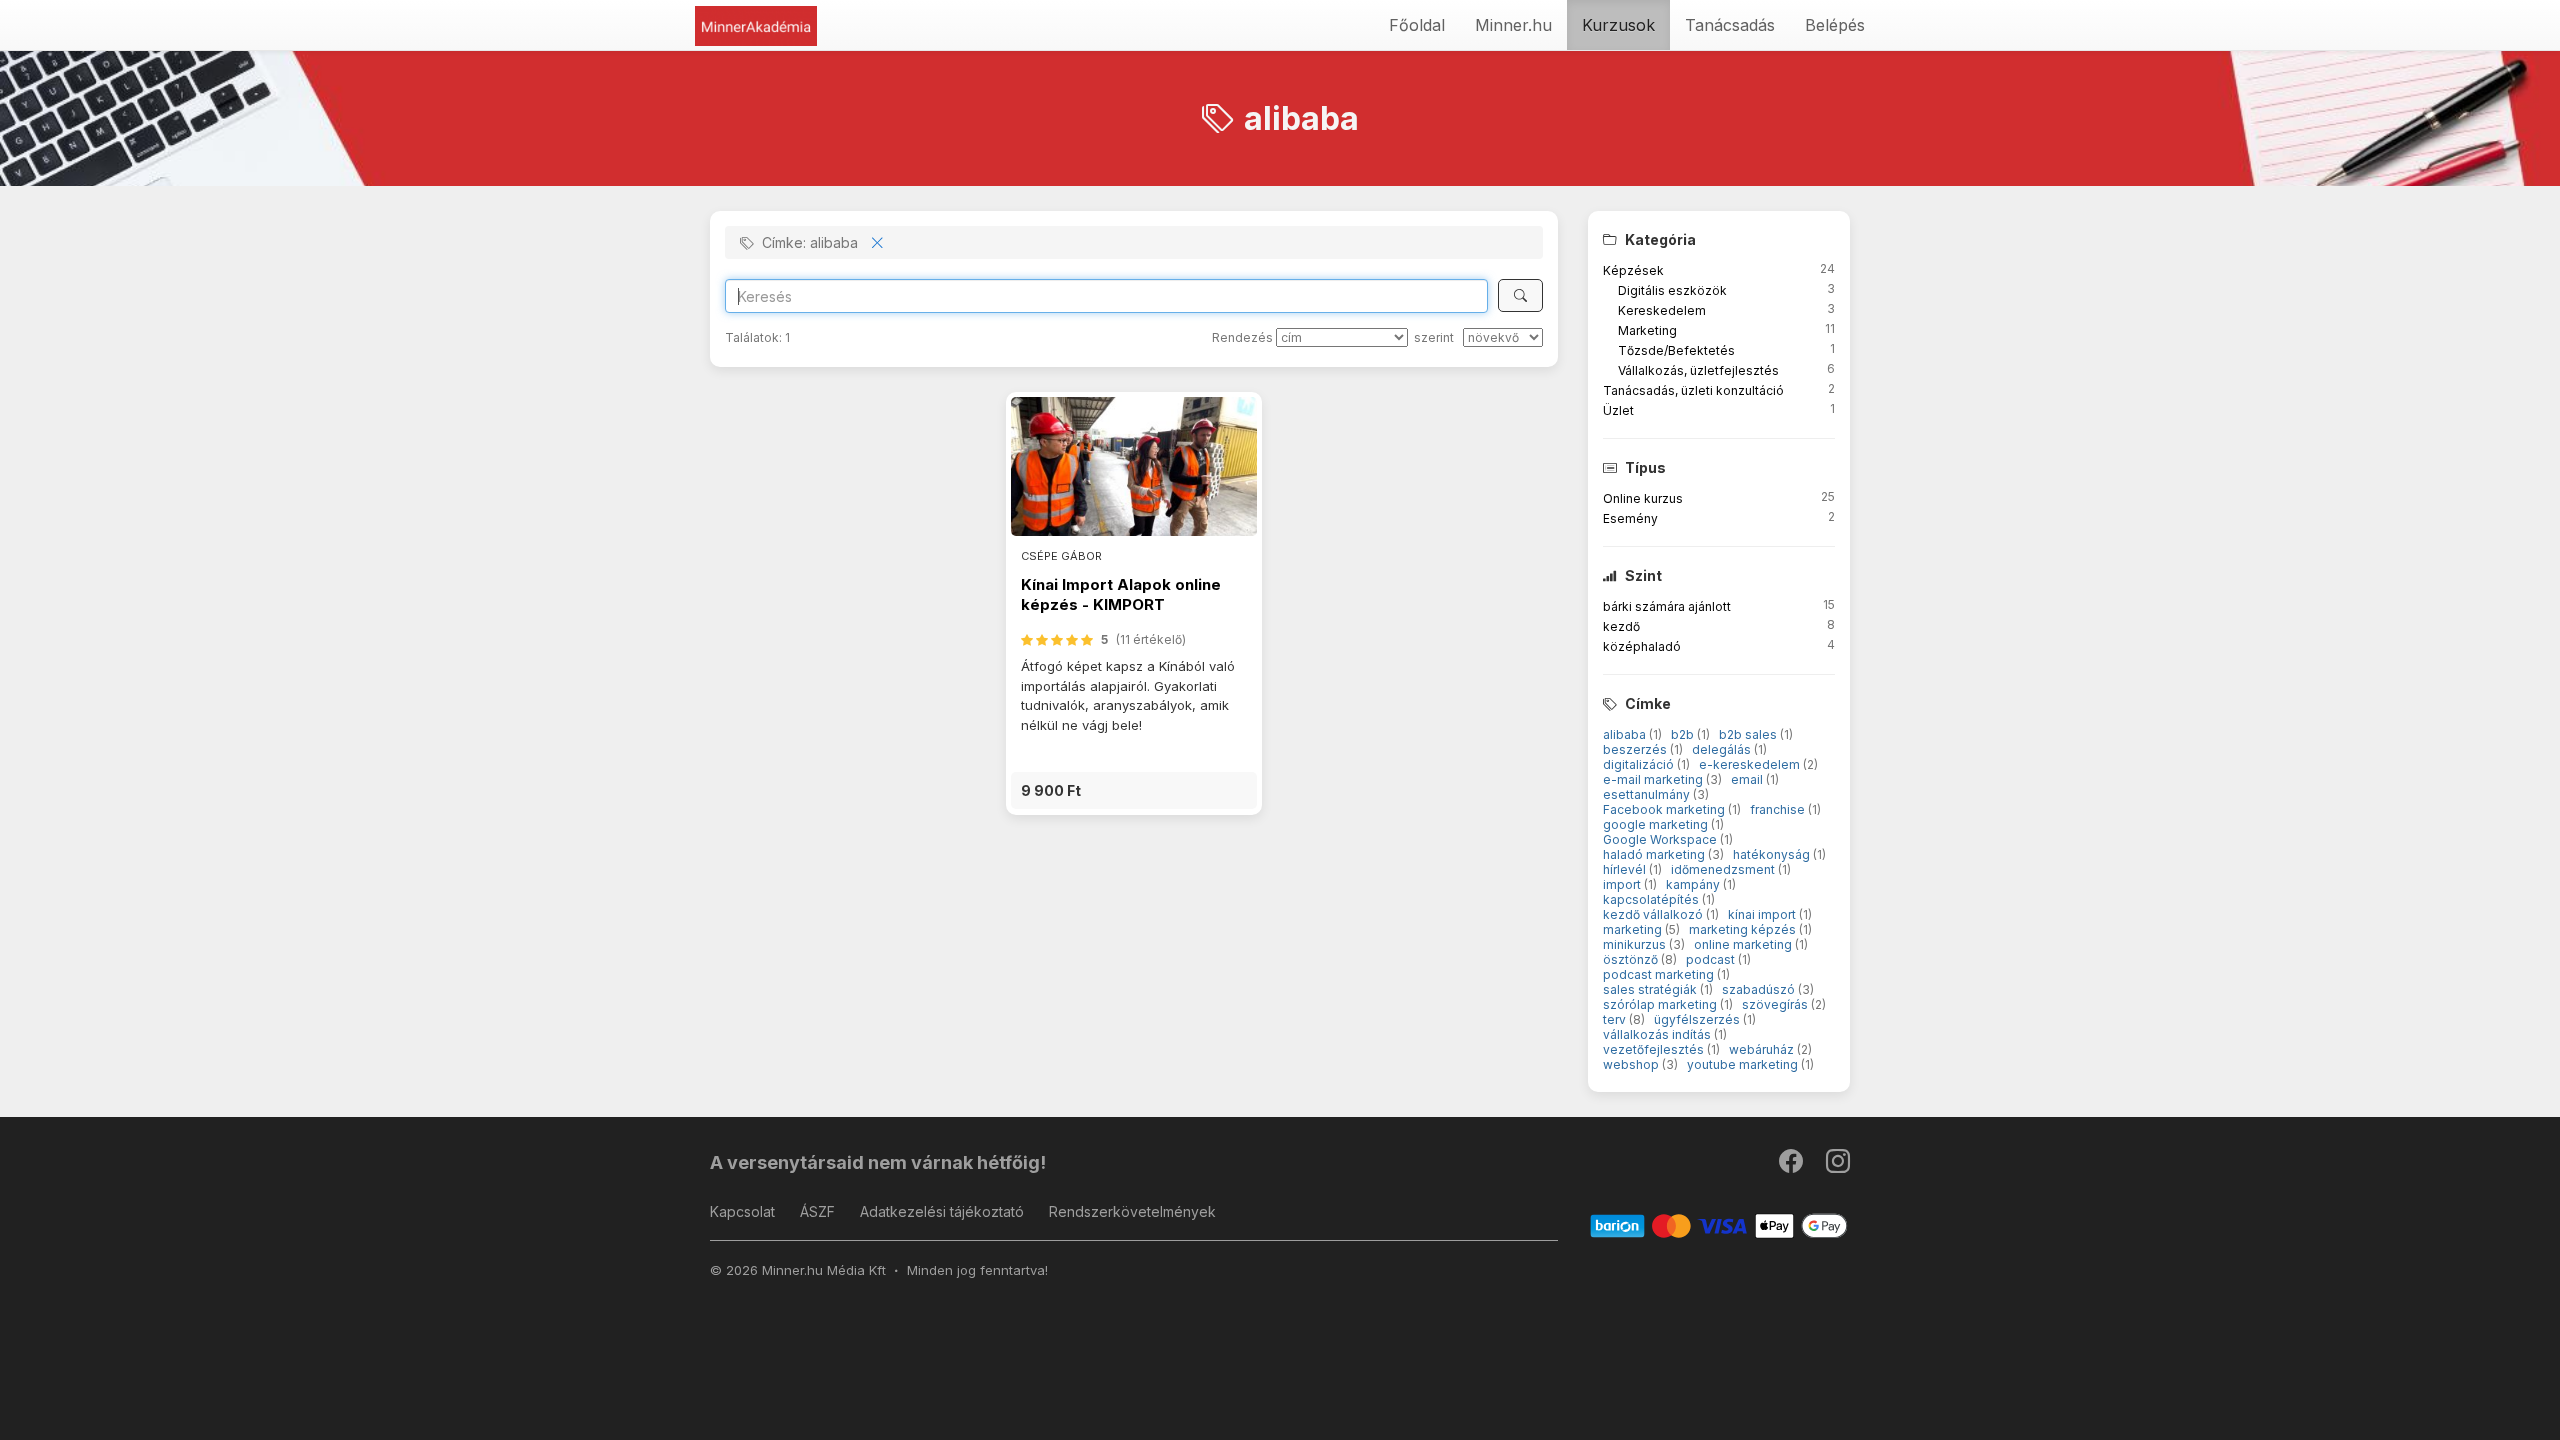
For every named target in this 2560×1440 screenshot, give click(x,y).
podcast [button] (1712, 959)
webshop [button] (1632, 1064)
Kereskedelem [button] (1662, 310)
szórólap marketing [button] (1661, 1004)
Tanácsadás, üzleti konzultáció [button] (1693, 390)
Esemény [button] (1630, 518)
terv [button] (1616, 1019)
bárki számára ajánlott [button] (1667, 606)
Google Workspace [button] (1661, 839)
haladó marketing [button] (1655, 854)
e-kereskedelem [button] (1751, 764)
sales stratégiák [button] (1651, 989)
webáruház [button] (1763, 1049)
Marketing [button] (1647, 330)
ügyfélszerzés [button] (1698, 1019)
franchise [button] (1779, 809)
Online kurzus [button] (1643, 498)
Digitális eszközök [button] (1672, 290)
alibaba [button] (1626, 734)
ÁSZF (817, 1211)
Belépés (1835, 25)
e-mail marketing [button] (1654, 779)
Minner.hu (1513, 25)
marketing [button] (1634, 929)
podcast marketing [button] (1660, 974)
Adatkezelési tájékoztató (942, 1211)
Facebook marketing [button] (1665, 809)
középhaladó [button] (1642, 646)
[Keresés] (1520, 295)
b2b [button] (1684, 734)
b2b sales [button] (1749, 734)
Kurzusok (1618, 25)
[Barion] (1719, 1224)
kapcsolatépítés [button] (1652, 899)
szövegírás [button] (1776, 1004)
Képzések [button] (1633, 270)
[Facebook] (1792, 1165)
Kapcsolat (742, 1211)
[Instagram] (1838, 1165)
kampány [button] (1694, 884)
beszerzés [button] (1636, 749)
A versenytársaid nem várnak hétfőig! (878, 1162)
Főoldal (1417, 25)
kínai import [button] (1763, 914)
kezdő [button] (1621, 626)
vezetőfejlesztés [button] (1655, 1049)
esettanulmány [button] (1648, 794)
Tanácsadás (1730, 25)
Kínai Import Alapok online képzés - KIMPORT (1121, 594)
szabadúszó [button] (1760, 989)
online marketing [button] (1744, 944)
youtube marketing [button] (1744, 1064)
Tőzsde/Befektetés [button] (1676, 350)
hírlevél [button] (1626, 869)
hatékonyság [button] (1773, 854)
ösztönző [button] (1632, 959)
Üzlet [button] (1618, 410)
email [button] (1748, 779)
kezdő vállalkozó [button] (1654, 914)
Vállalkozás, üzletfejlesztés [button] (1698, 370)
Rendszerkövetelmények (1132, 1211)
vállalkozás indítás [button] (1658, 1034)
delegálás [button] (1723, 749)
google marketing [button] (1657, 824)
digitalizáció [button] (1640, 764)
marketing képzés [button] (1744, 929)
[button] (1134, 790)
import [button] (1623, 884)
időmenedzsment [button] (1724, 869)
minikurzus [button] (1636, 944)
